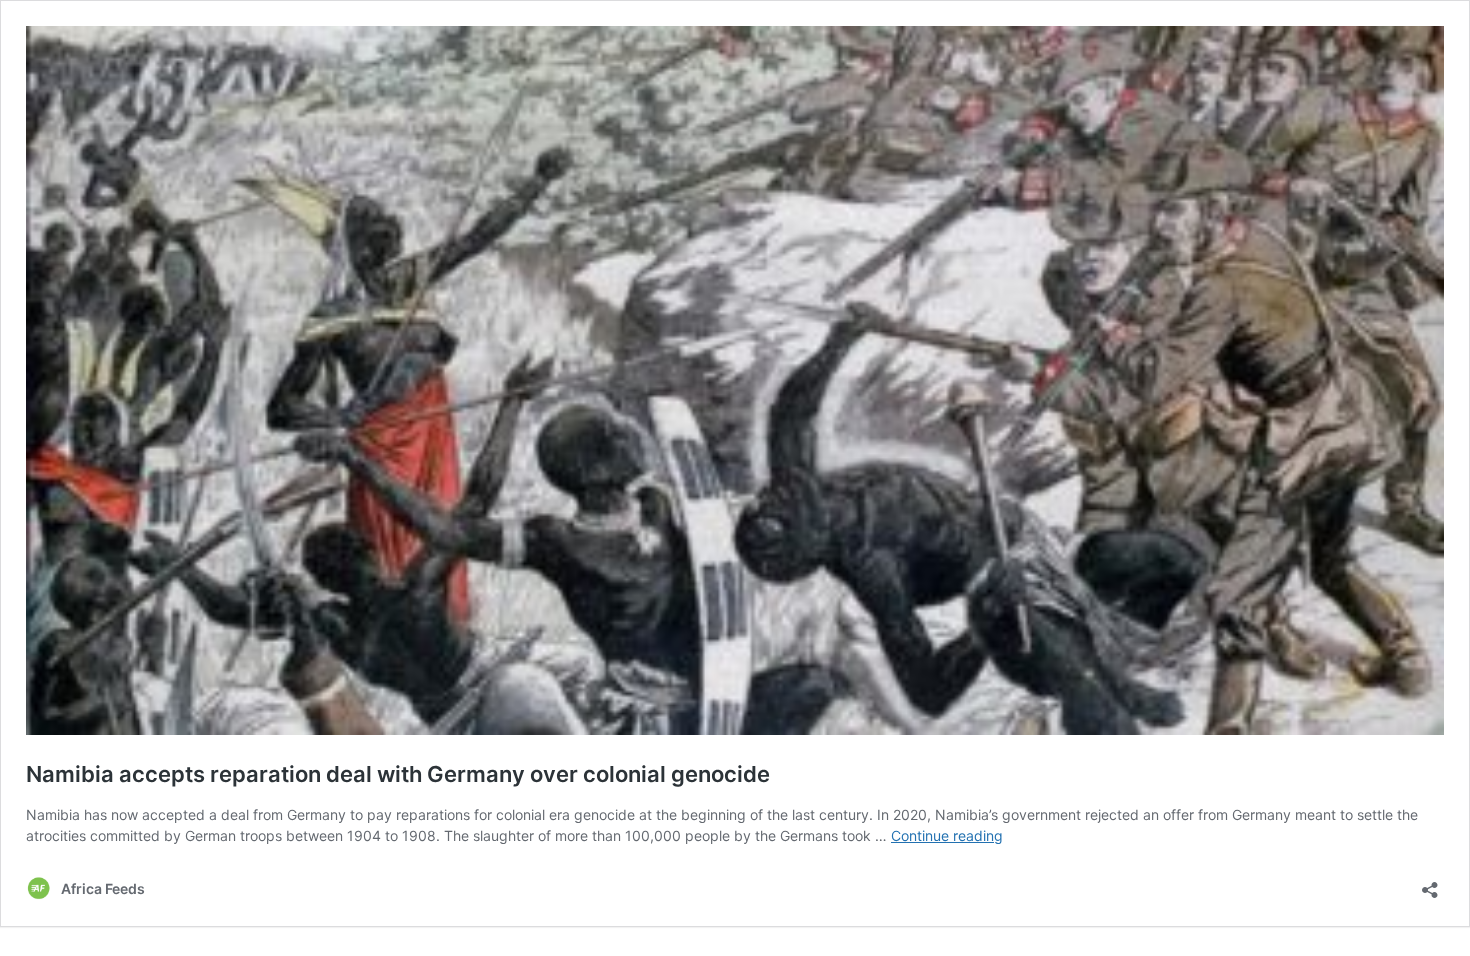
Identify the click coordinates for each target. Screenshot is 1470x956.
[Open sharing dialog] (1430, 883)
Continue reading (947, 835)
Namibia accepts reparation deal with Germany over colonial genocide (398, 774)
